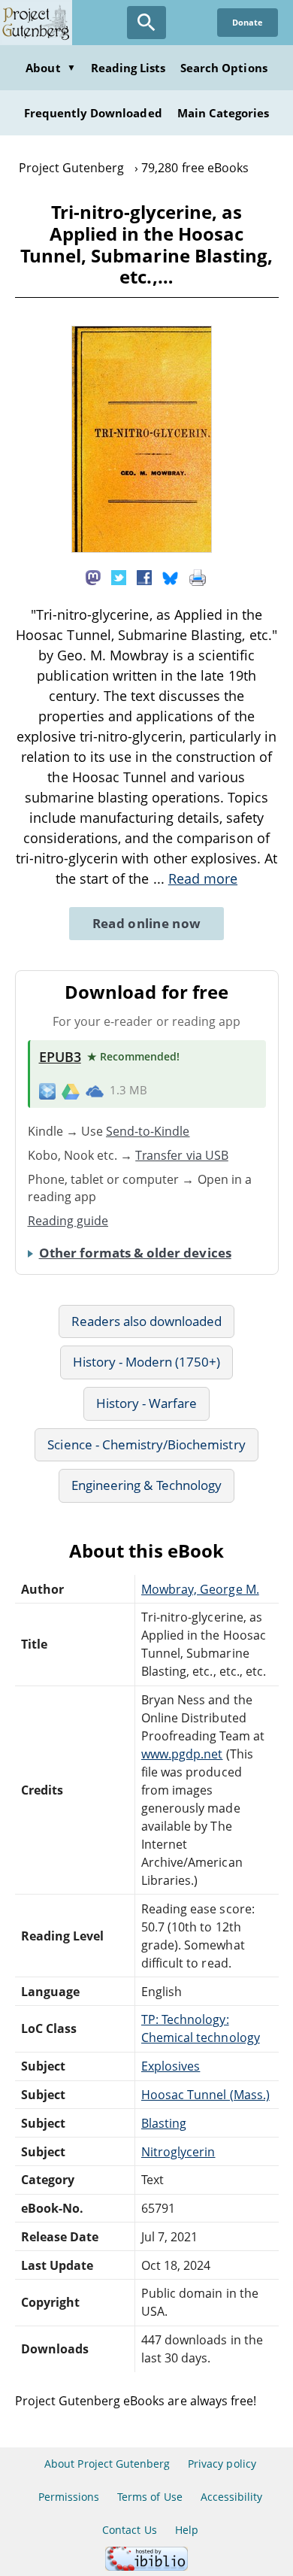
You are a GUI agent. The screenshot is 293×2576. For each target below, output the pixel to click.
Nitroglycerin (178, 2152)
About (50, 68)
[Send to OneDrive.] (95, 1091)
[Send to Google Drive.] (71, 1091)
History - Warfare (147, 1403)
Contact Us (129, 2530)
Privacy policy (222, 2464)
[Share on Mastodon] (93, 576)
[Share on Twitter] (119, 576)
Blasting (164, 2123)
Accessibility (232, 2497)
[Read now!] (142, 548)
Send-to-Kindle (148, 1131)
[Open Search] (146, 23)
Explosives (171, 2066)
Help (187, 2530)
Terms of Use (150, 2497)
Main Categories (224, 113)
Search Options (224, 68)
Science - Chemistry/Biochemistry (146, 1444)
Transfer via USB (182, 1155)
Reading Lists (128, 68)
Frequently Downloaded (93, 113)
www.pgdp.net (182, 1754)
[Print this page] (198, 576)
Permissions (69, 2497)
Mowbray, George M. (200, 1589)
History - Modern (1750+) (147, 1362)
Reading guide (68, 1221)
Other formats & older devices (135, 1253)
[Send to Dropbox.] (47, 1090)
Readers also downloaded (147, 1321)
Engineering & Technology (146, 1485)
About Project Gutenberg (107, 2464)
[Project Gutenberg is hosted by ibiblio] (146, 2567)
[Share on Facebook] (144, 576)
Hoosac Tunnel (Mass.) (205, 2095)
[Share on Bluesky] (171, 576)
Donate (248, 22)
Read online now (147, 923)
